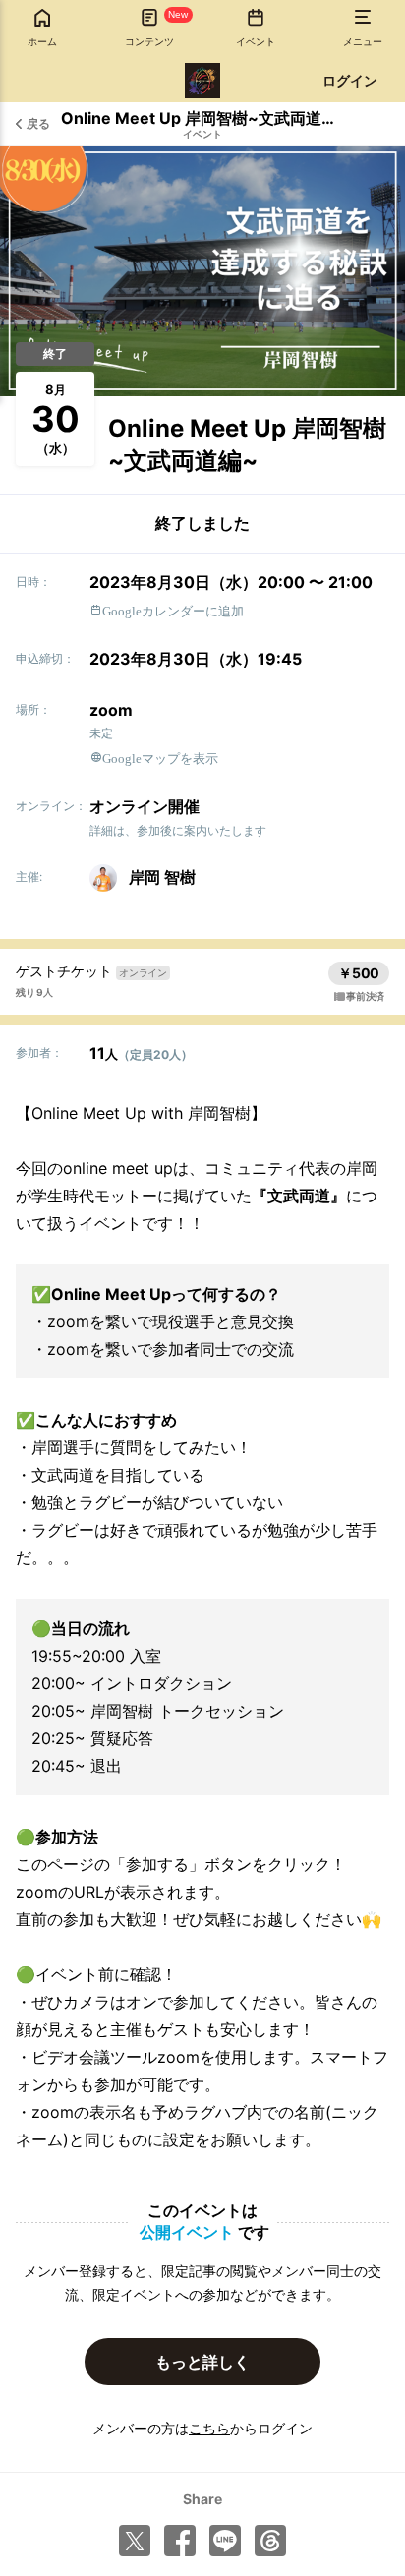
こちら (209, 2428)
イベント (202, 134)
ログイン (350, 80)
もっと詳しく (202, 2362)
